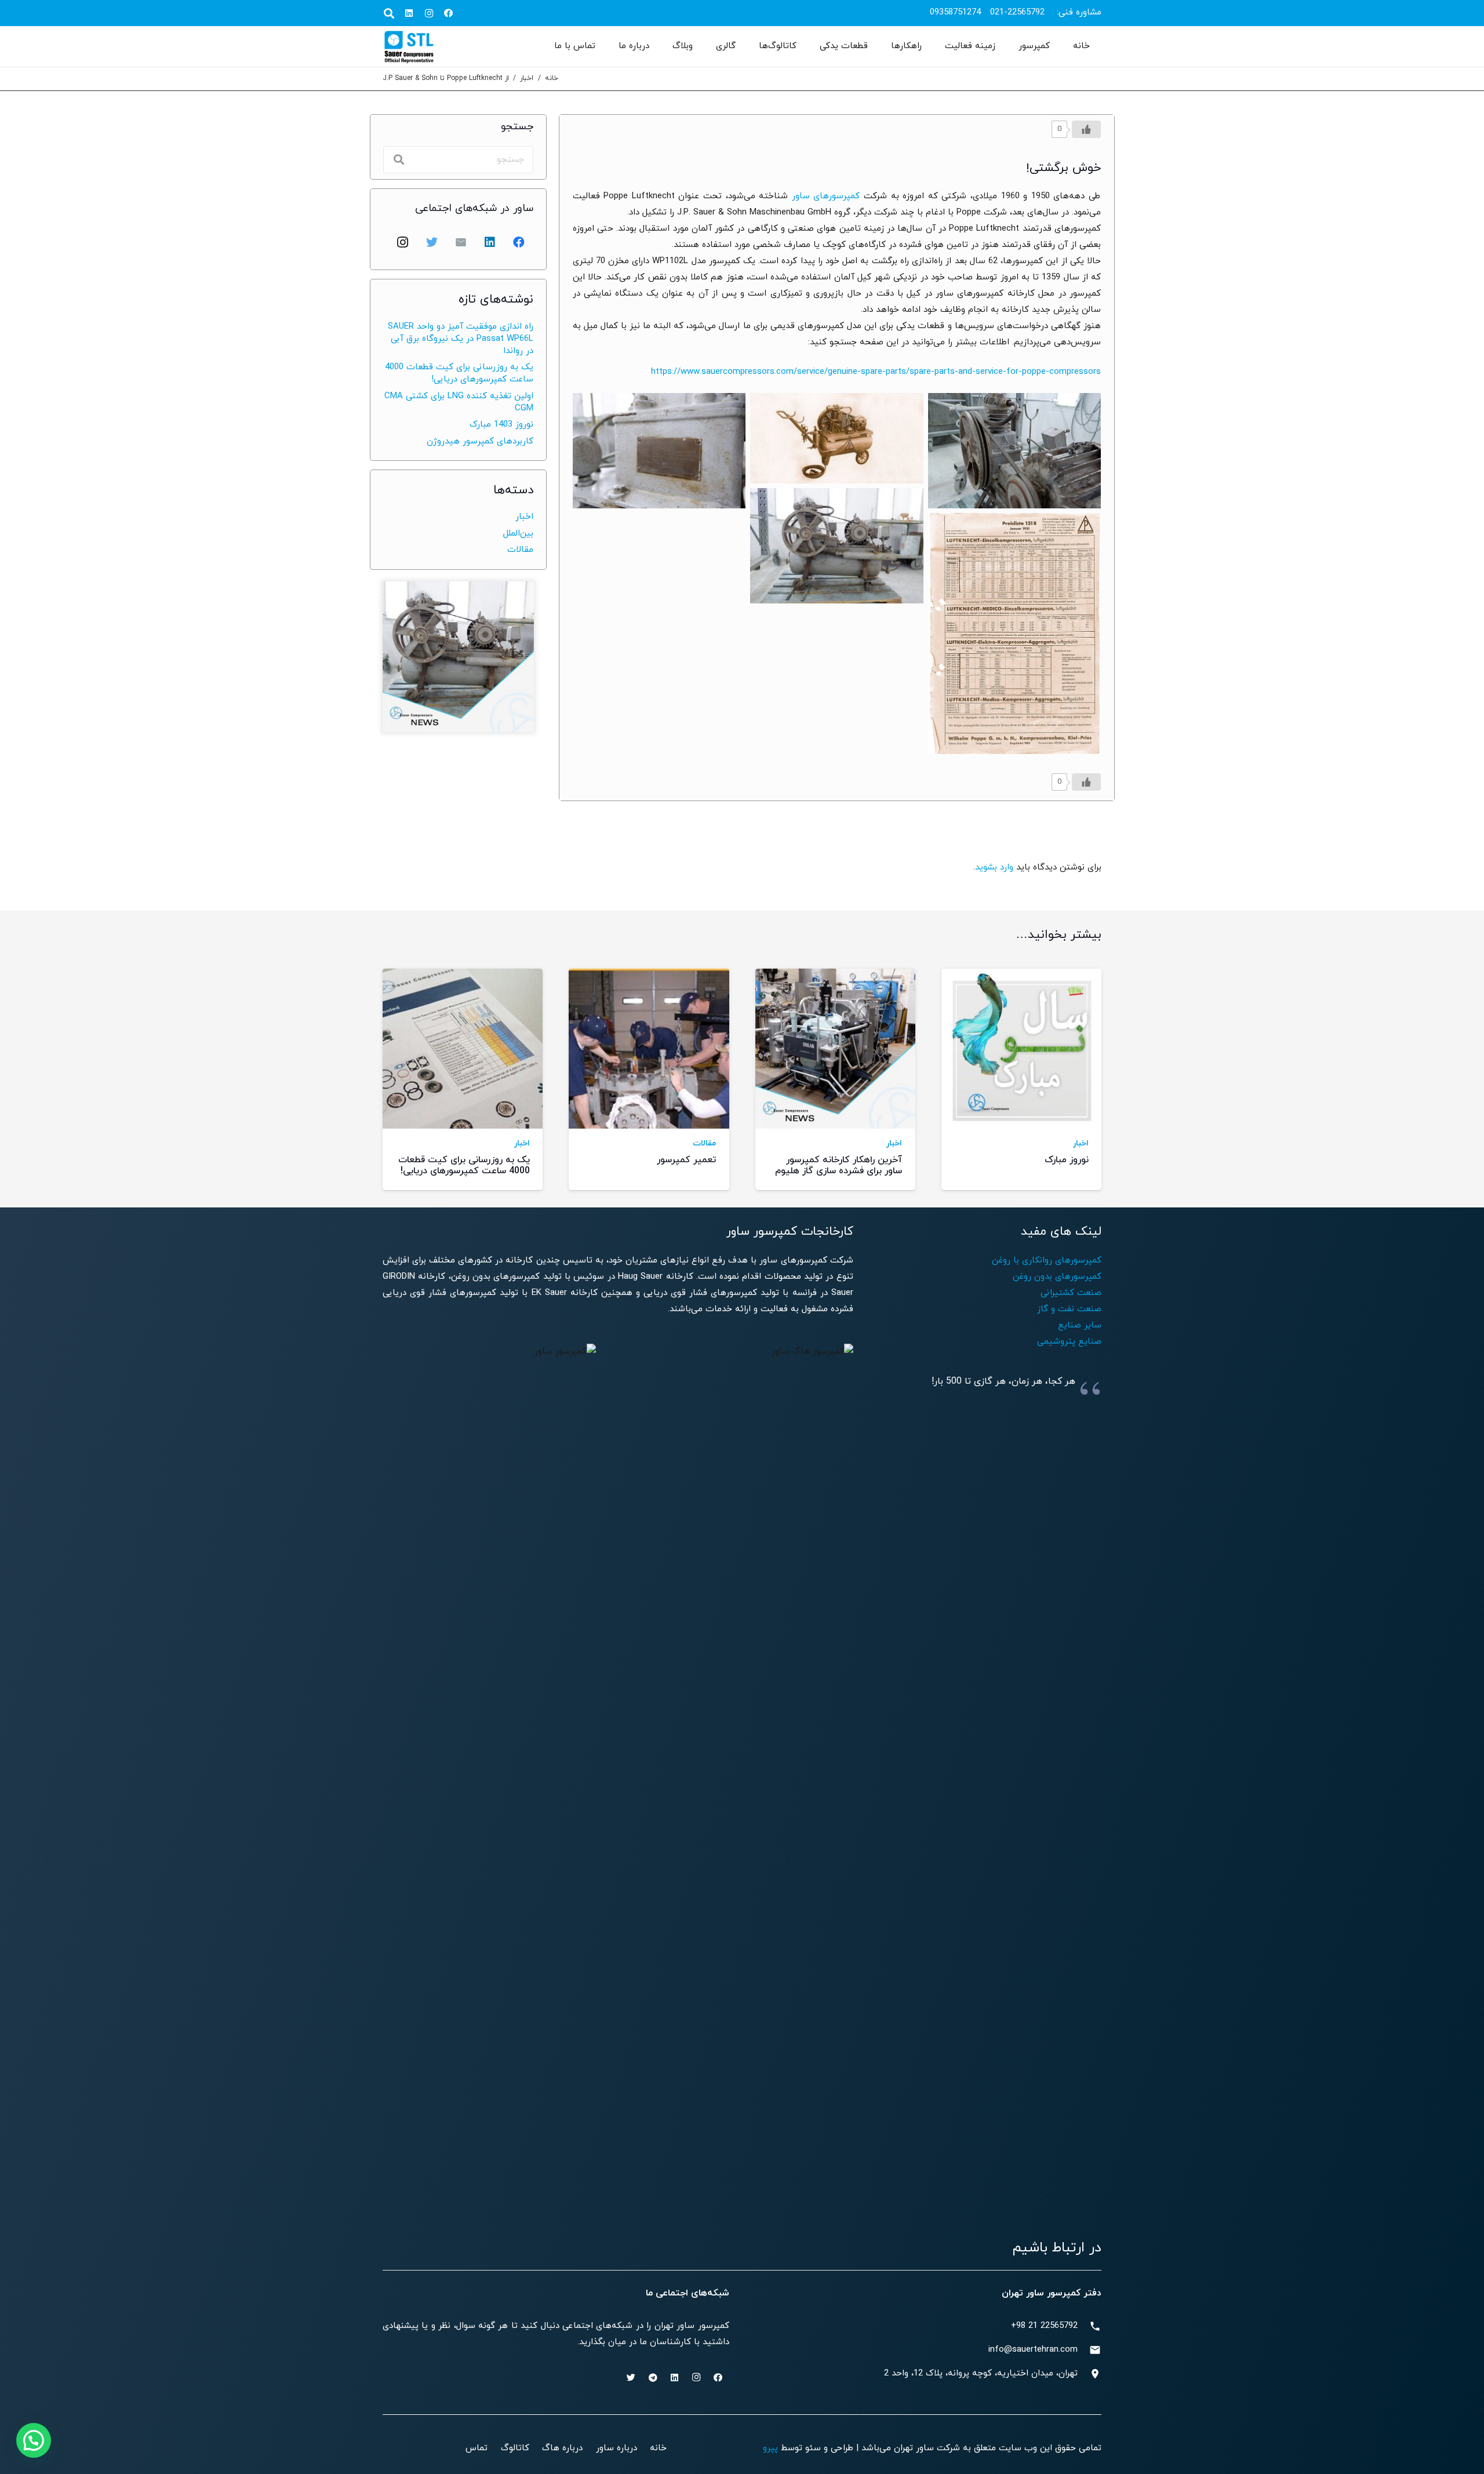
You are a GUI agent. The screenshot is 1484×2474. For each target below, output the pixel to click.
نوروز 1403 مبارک (501, 425)
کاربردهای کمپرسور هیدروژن (480, 441)
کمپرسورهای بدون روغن (1057, 1277)
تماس (477, 2448)
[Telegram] (653, 2378)
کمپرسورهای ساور (826, 196)
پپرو (770, 2448)
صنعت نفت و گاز (1069, 1309)
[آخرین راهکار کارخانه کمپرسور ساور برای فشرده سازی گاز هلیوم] (835, 1079)
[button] (34, 2440)
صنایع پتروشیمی (1069, 1342)
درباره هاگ (562, 2448)
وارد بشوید (994, 867)
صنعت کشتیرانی (1071, 1293)
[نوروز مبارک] (1021, 1079)
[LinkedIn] (409, 13)
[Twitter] (432, 242)
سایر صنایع (1080, 1325)
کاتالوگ (515, 2448)
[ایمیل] (461, 242)
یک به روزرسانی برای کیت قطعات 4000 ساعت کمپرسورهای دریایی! (459, 373)
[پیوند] (409, 46)
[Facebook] (449, 13)
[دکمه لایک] (1086, 129)
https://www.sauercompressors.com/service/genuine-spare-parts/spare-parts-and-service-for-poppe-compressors (876, 372)
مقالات (520, 550)
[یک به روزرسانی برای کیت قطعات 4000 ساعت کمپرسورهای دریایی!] (463, 1079)
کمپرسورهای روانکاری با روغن (1047, 1260)
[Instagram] (429, 13)
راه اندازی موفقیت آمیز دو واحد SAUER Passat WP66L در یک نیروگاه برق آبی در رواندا (461, 339)
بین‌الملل (518, 534)
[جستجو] (389, 13)
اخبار (527, 78)
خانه (552, 78)
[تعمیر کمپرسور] (649, 1079)
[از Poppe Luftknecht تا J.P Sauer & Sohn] (1014, 451)
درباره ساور (616, 2448)
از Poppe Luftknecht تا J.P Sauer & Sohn (446, 78)
